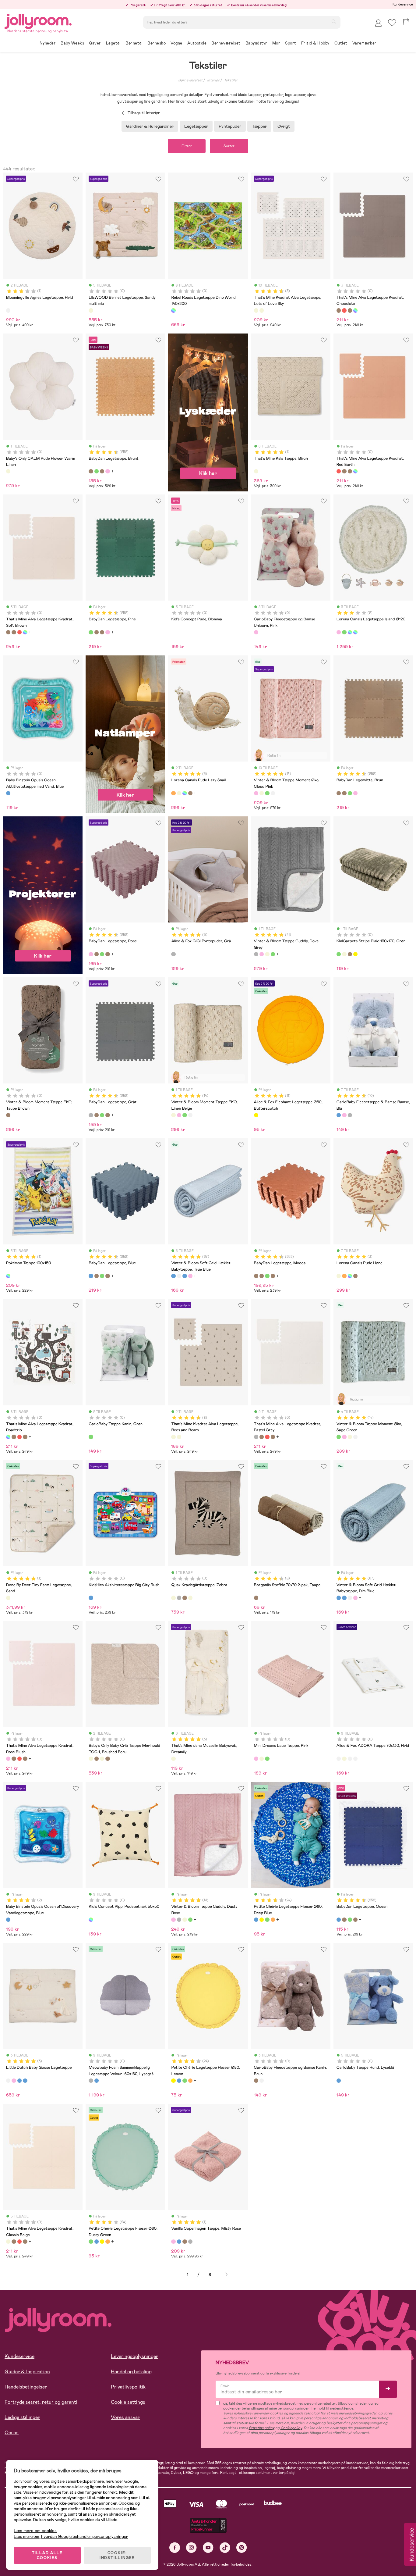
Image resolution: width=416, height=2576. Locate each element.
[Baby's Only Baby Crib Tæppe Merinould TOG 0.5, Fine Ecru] (102, 1759)
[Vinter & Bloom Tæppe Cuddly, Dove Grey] (256, 954)
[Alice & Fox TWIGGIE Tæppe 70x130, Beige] (344, 1759)
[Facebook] (175, 2547)
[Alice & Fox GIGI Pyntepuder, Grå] (173, 954)
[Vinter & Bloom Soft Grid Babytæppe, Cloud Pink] (190, 1276)
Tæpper (259, 126)
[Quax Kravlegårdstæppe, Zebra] (173, 1598)
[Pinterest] (242, 2547)
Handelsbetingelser (26, 2387)
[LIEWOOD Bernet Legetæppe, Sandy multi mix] (91, 310)
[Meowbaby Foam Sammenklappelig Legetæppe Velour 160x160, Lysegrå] (91, 2081)
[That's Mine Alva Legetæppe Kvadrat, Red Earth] (344, 310)
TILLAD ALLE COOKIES (47, 2555)
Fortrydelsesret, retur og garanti (41, 2402)
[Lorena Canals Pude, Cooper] (185, 793)
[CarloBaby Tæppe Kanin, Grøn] (91, 1437)
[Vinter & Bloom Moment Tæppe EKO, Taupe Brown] (8, 1115)
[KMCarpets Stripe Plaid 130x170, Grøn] (339, 954)
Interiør (213, 80)
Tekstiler (231, 80)
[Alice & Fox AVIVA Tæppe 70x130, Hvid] (350, 1759)
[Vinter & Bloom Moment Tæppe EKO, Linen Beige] (262, 793)
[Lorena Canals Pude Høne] (179, 793)
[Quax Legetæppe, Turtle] (190, 1598)
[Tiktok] (225, 2547)
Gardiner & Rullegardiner (150, 126)
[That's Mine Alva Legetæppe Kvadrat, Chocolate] (339, 310)
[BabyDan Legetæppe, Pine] (97, 471)
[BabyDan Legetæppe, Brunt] (91, 471)
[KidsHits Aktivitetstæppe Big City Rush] (91, 1598)
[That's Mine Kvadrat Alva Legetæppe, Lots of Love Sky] (256, 310)
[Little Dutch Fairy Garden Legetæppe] (14, 2081)
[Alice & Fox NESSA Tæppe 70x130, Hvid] (355, 1759)
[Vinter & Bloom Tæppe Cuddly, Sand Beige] (267, 954)
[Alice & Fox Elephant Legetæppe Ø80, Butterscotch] (256, 1115)
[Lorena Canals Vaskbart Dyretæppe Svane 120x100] (350, 632)
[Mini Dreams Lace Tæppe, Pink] (256, 1759)
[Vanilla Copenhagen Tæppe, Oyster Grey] (190, 2242)
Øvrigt (284, 126)
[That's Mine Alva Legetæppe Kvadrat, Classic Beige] (8, 2242)
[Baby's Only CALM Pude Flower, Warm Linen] (8, 471)
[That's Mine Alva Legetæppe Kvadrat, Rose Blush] (8, 1759)
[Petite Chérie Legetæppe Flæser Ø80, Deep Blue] (256, 1920)
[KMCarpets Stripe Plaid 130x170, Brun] (350, 954)
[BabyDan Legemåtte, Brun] (102, 471)
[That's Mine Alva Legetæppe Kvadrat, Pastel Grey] (256, 1437)
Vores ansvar (125, 2417)
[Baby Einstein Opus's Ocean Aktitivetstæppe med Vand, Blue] (8, 793)
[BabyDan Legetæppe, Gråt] (91, 1115)
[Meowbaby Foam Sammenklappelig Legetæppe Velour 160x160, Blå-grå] (97, 2081)
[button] (392, 23)
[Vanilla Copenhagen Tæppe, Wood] (185, 2242)
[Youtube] (208, 2547)
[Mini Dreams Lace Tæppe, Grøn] (267, 1759)
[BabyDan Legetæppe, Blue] (91, 1276)
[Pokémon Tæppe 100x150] (8, 1276)
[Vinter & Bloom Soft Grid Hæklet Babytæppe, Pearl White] (179, 1276)
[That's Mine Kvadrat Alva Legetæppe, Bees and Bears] (262, 310)
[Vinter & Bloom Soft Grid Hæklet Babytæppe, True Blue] (173, 1276)
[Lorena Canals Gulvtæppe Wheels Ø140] (355, 632)
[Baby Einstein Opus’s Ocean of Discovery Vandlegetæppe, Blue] (8, 1920)
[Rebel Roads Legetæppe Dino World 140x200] (173, 310)
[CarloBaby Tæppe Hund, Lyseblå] (339, 2081)
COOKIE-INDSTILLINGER (117, 2555)
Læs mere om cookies (35, 2531)
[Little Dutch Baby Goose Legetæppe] (8, 2081)
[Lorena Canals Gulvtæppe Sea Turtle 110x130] (344, 632)
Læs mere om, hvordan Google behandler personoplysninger (71, 2536)
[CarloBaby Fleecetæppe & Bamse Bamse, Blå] (339, 1115)
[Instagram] (191, 2547)
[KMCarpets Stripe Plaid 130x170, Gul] (355, 954)
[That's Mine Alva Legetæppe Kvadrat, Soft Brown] (350, 310)
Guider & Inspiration (27, 2372)
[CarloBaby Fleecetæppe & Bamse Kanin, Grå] (350, 1115)
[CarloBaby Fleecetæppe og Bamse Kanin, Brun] (256, 2081)
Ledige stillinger (22, 2417)
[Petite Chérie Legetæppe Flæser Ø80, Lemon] (262, 1920)
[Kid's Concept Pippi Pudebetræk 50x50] (91, 1920)
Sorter (229, 146)
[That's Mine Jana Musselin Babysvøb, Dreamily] (173, 1759)
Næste (226, 2275)
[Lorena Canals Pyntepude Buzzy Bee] (190, 793)
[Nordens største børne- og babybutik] (38, 20)
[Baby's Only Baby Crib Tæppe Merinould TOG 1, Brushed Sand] (97, 1759)
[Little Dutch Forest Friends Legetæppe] (25, 2081)
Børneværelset (190, 80)
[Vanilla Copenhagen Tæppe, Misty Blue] (179, 2242)
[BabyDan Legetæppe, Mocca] (256, 1276)
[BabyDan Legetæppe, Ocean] (339, 1920)
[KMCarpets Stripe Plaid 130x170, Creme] (344, 954)
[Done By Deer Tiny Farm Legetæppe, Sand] (8, 1598)
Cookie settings (128, 2402)
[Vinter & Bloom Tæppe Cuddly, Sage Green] (273, 954)
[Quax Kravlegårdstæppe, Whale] (179, 1598)
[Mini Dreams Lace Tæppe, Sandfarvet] (262, 1759)
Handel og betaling (131, 2372)
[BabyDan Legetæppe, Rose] (108, 471)
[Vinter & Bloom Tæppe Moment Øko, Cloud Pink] (256, 793)
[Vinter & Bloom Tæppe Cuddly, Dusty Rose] (262, 954)
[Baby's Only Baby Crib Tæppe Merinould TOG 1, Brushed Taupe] (108, 1759)
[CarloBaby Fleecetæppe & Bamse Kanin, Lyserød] (344, 1115)
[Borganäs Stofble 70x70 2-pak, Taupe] (256, 1598)
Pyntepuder (230, 126)
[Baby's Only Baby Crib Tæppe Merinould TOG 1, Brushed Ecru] (91, 1759)
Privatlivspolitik (128, 2387)
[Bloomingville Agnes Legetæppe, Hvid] (8, 310)
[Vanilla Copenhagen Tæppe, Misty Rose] (173, 2242)
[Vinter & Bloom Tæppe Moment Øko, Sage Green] (267, 793)
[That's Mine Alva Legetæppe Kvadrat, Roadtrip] (355, 310)
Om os (12, 2433)
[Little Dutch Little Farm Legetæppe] (19, 2081)
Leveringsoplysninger (134, 2356)
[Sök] (334, 22)
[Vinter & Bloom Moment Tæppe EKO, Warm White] (273, 793)
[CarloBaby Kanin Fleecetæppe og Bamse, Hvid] (262, 2081)
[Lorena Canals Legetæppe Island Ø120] (339, 632)
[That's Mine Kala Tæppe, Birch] (256, 471)
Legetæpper (196, 126)
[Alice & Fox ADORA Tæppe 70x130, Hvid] (339, 1759)
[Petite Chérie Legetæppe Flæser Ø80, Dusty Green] (267, 1920)
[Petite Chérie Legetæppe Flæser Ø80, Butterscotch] (273, 1920)
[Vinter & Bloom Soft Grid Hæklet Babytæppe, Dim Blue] (185, 1276)
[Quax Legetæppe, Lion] (185, 1598)
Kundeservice (403, 4)
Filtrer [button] (187, 146)
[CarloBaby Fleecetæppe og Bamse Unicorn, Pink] (256, 632)
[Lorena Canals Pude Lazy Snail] (173, 793)
